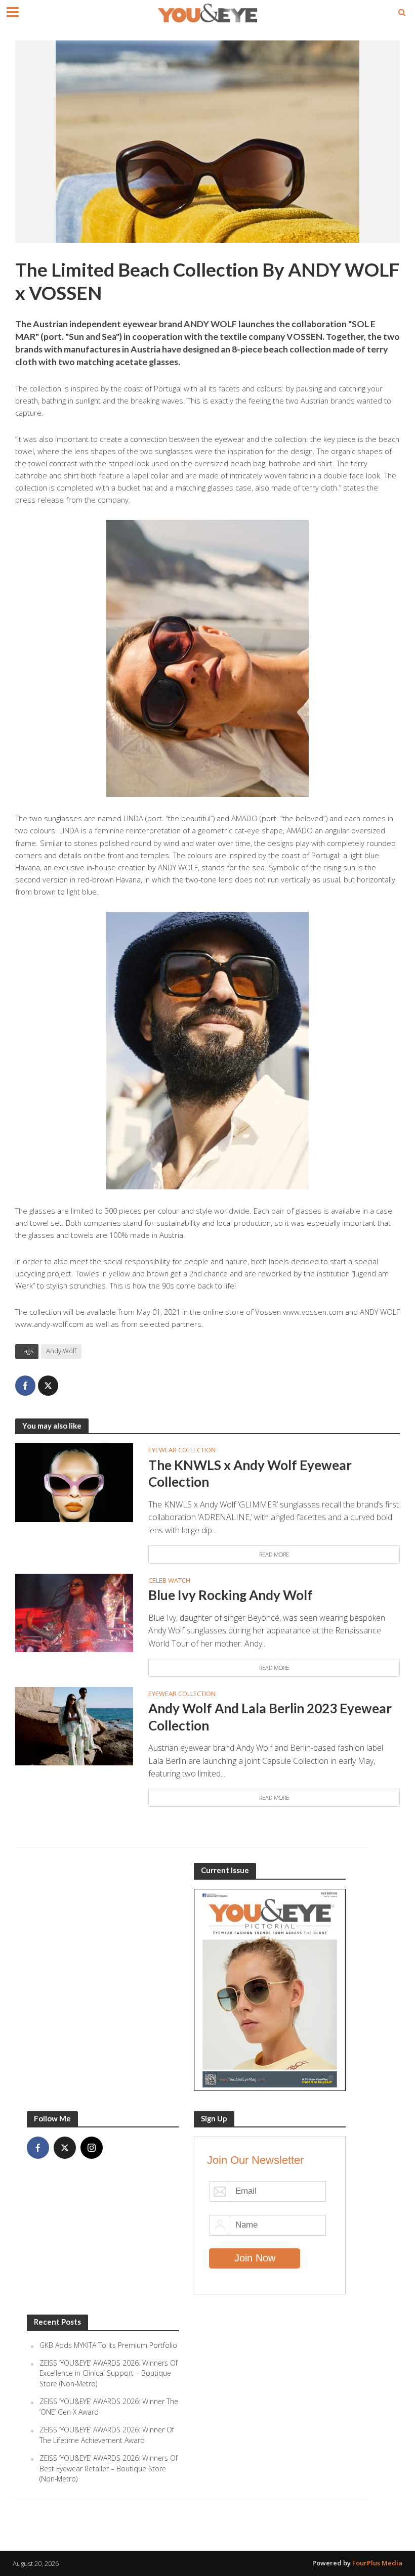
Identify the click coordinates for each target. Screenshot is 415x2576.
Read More (274, 1554)
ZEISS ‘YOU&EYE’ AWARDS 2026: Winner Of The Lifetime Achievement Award (107, 2435)
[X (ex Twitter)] (65, 2148)
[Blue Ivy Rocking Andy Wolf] (74, 1612)
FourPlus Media (377, 2563)
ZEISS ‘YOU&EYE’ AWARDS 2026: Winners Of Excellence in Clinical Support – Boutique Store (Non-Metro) (109, 2373)
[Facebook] (38, 2148)
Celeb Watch (169, 1580)
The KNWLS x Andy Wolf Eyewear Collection (250, 1474)
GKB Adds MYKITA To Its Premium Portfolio (108, 2345)
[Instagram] (92, 2148)
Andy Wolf (61, 1351)
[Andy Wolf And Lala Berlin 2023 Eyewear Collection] (74, 1725)
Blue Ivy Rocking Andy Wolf (231, 1595)
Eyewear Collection (182, 1450)
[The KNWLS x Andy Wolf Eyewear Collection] (74, 1482)
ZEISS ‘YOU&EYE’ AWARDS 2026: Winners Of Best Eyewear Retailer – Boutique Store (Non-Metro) (109, 2468)
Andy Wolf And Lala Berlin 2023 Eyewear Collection (270, 1717)
